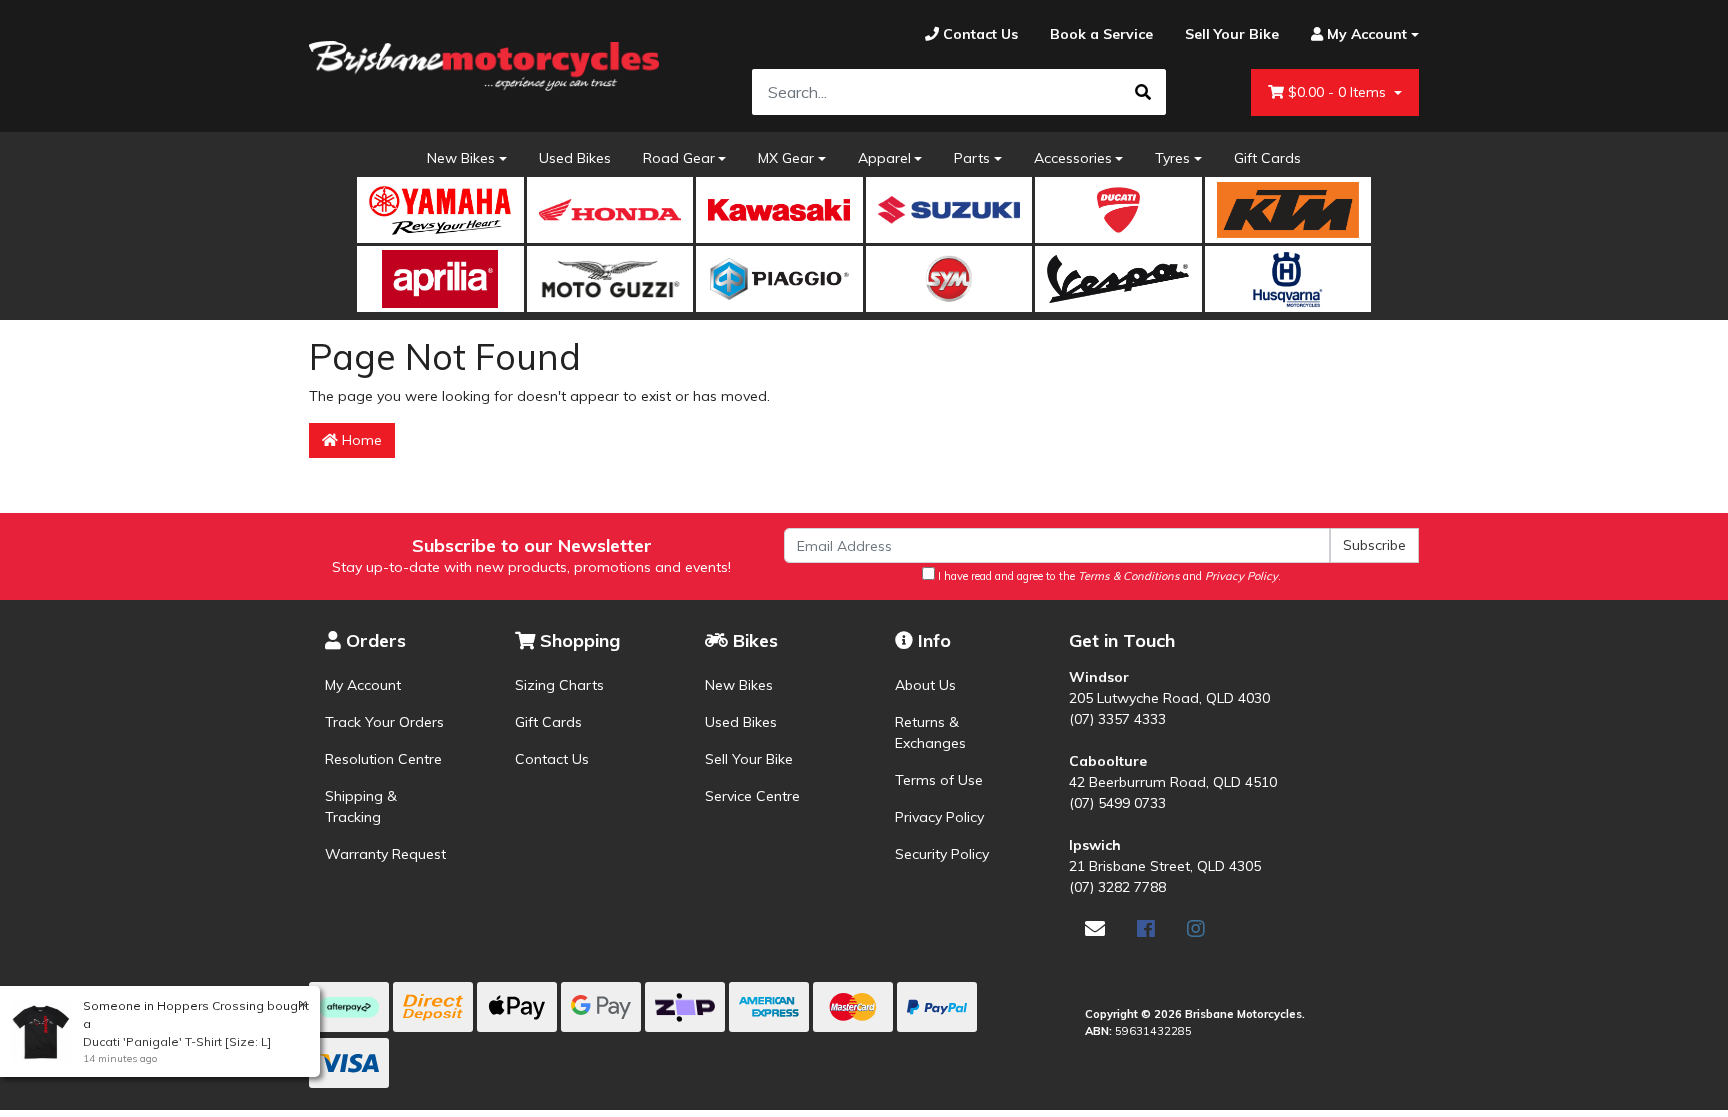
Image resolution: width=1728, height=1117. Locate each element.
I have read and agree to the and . (1108, 576)
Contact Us (552, 759)
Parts (972, 158)
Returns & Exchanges (930, 732)
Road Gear (679, 158)
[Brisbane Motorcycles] (484, 66)
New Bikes (461, 158)
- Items (1339, 92)
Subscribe (1374, 545)
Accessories (1073, 158)
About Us (925, 685)
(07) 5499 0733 (1117, 803)
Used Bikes (575, 158)
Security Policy (942, 854)
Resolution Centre (383, 759)
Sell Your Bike (749, 759)
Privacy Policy (939, 817)
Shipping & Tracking (361, 806)
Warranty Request (385, 854)
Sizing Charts (559, 685)
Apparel (884, 158)
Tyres (1172, 158)
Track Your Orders (384, 722)
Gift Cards (1267, 158)
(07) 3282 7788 (1117, 887)
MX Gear (786, 158)
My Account (363, 685)
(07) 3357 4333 (1117, 719)
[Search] (1143, 92)
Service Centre (752, 796)
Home (360, 440)
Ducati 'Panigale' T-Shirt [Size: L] (177, 1041)
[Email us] (1095, 928)
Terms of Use (939, 780)
